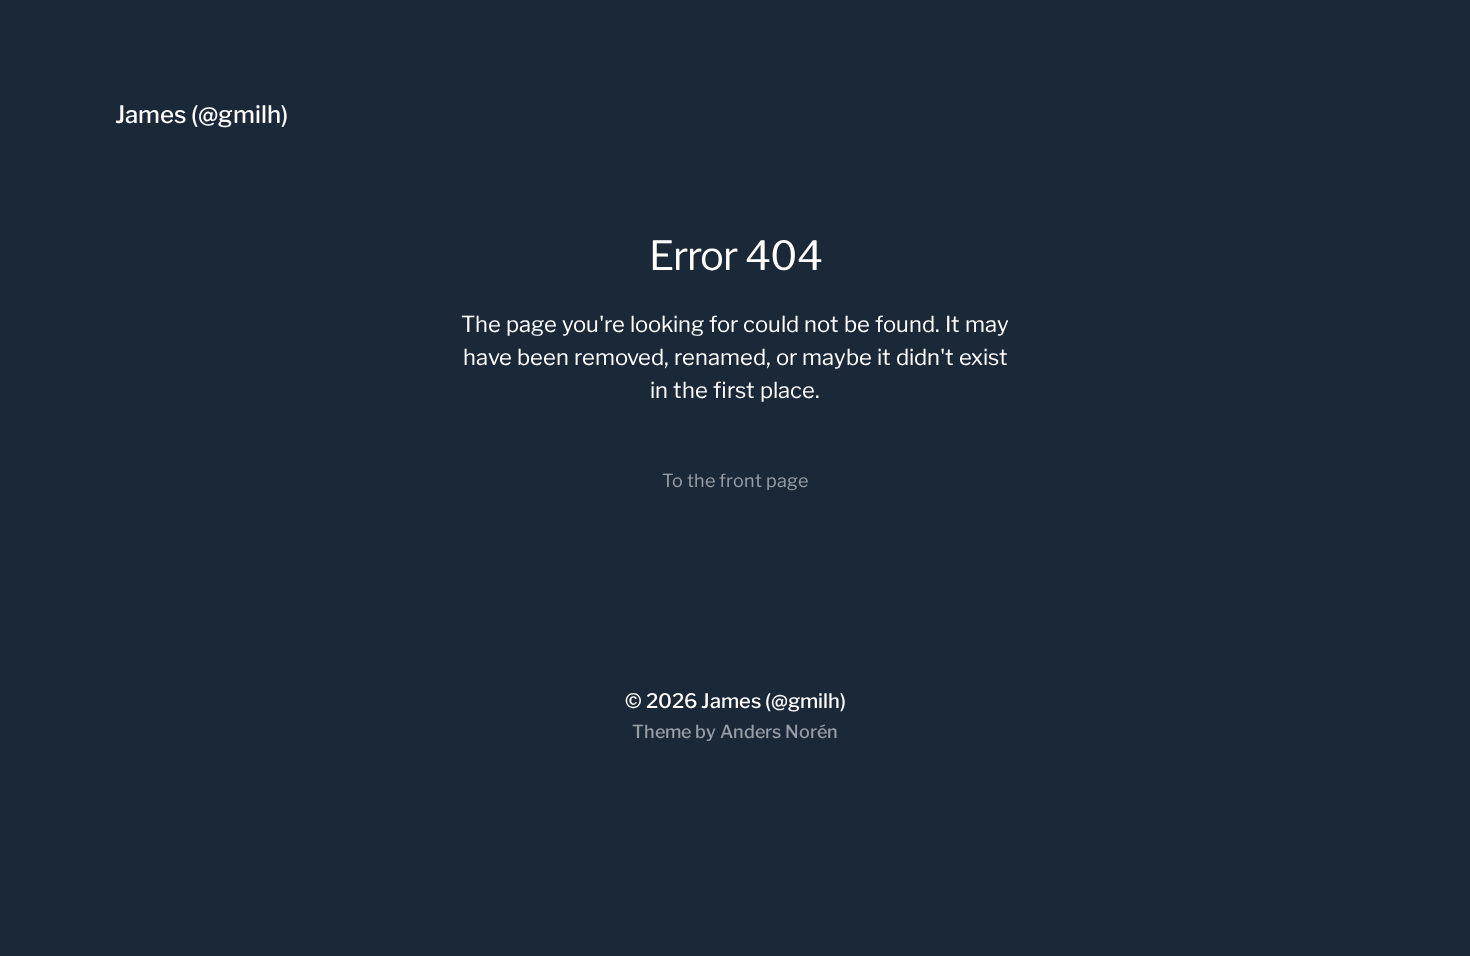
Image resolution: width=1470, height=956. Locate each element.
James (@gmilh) (201, 114)
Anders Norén (779, 731)
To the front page (735, 480)
